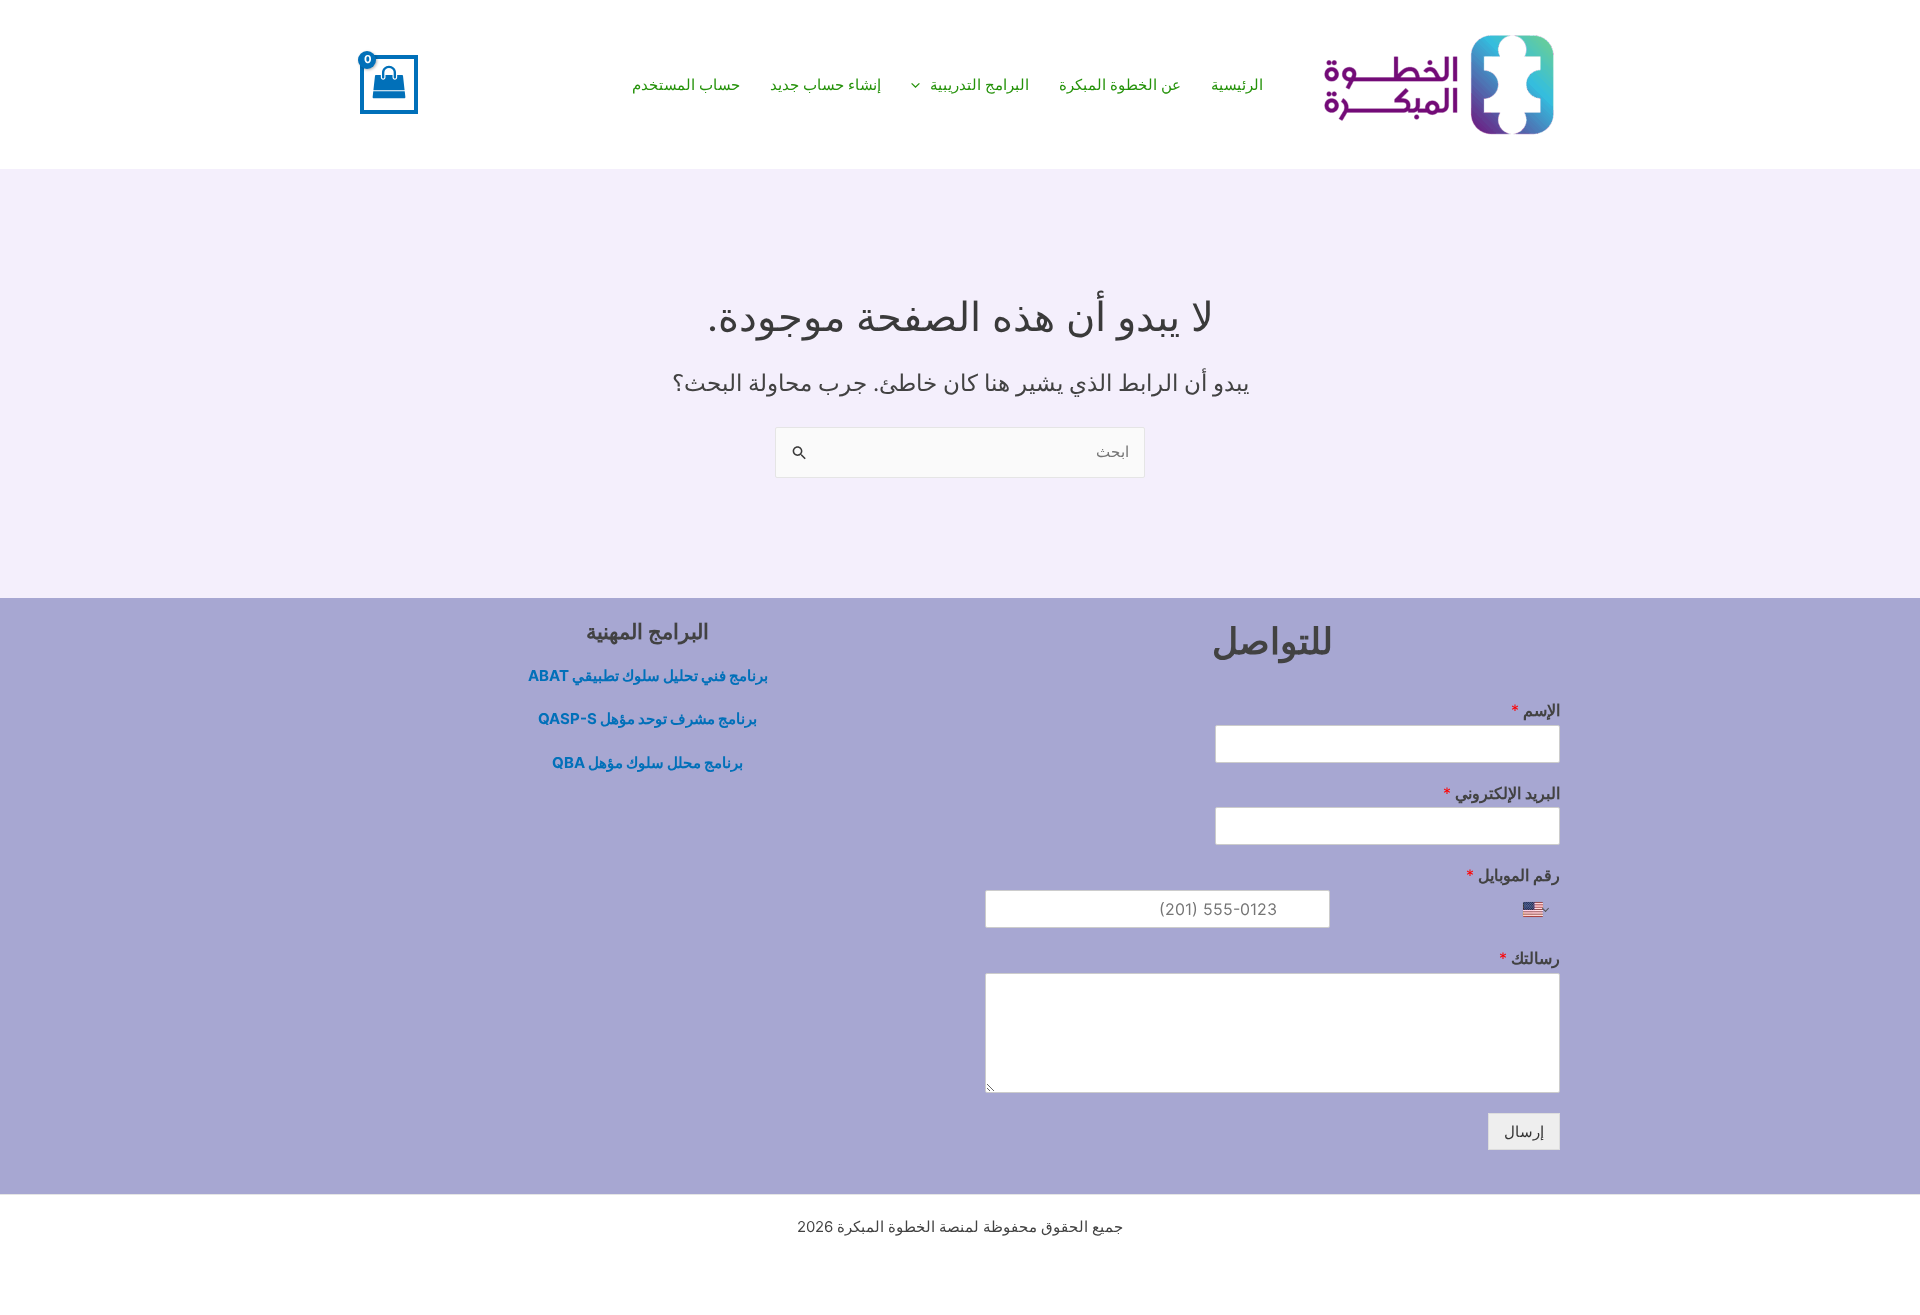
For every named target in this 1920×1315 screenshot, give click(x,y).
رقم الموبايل (1513, 875)
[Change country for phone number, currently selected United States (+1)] (1537, 909)
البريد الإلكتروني (1501, 793)
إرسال (1524, 1131)
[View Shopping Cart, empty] (389, 84)
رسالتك (1529, 958)
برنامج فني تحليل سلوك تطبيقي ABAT (648, 675)
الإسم (1535, 710)
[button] (970, 85)
